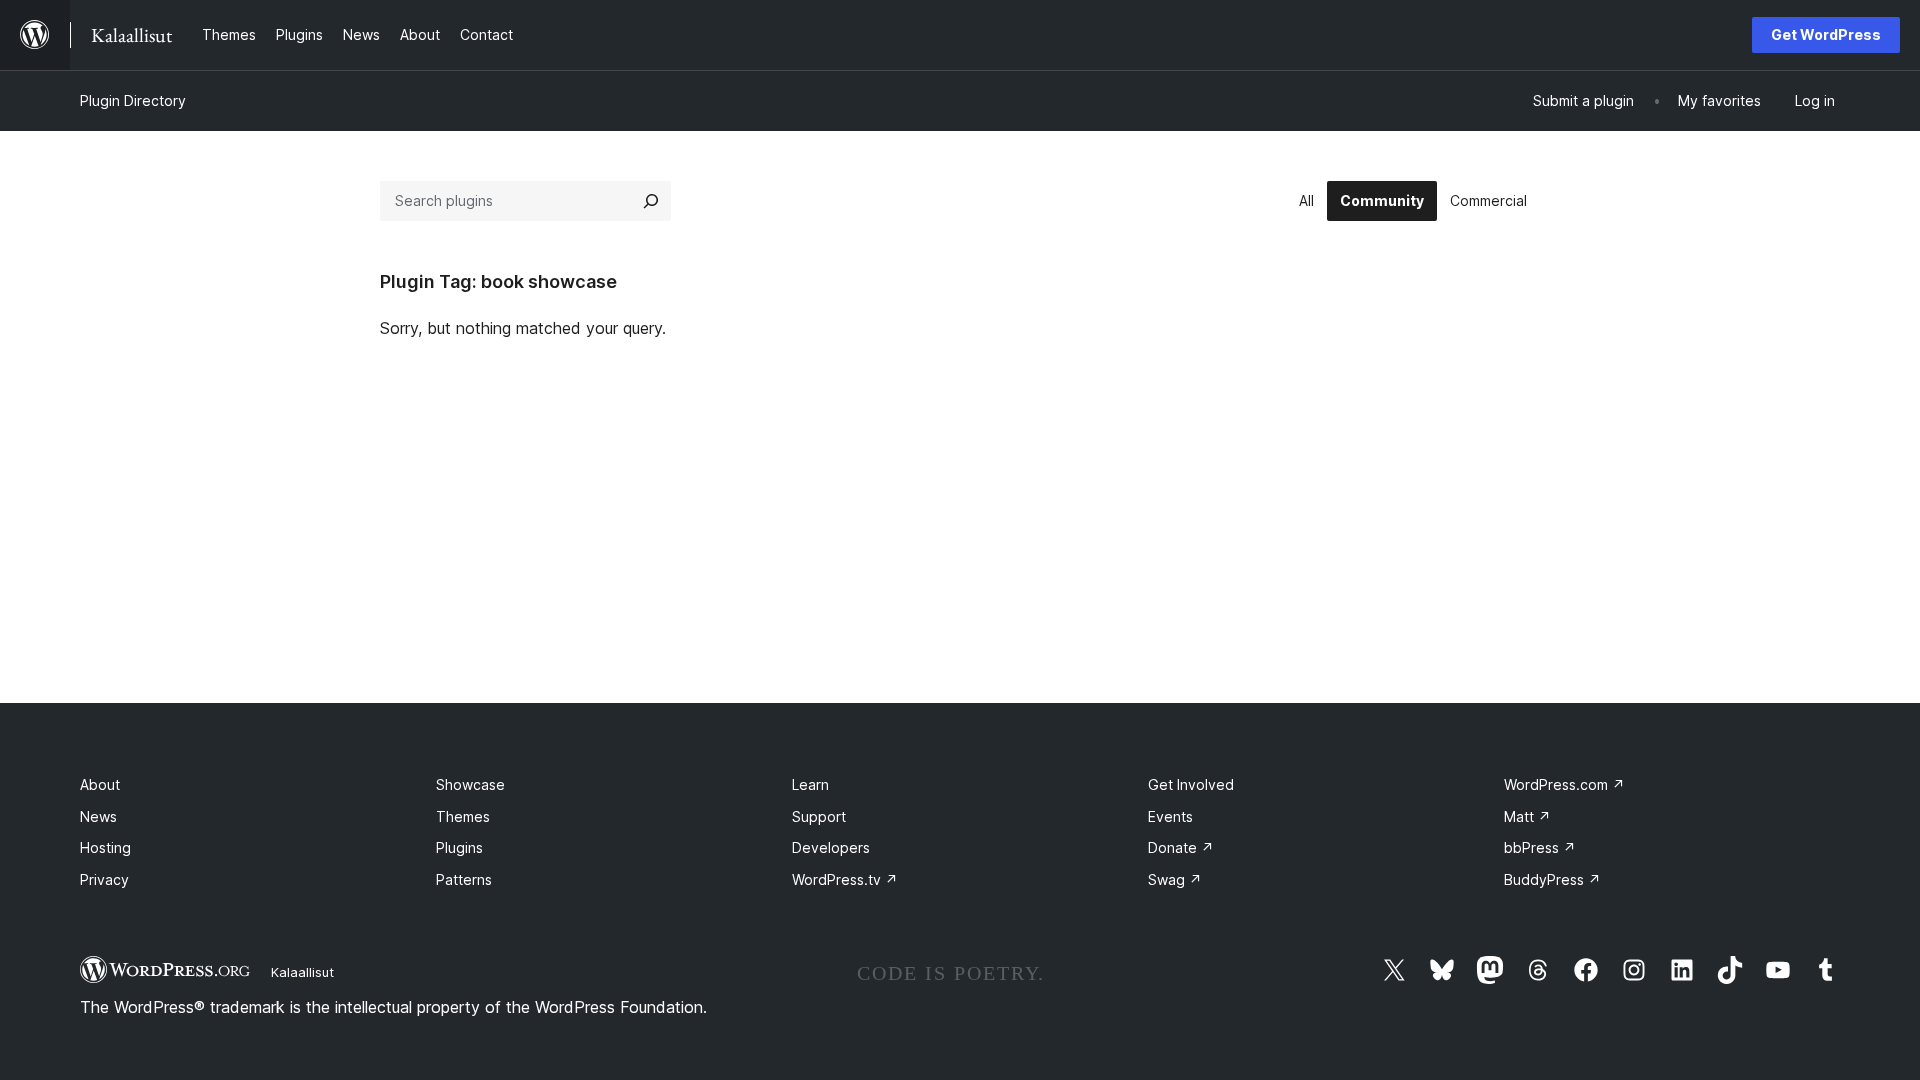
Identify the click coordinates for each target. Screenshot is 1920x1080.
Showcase (470, 784)
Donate (1181, 847)
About (100, 784)
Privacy (104, 879)
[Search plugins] (651, 201)
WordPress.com (1564, 784)
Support (819, 816)
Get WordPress (1826, 34)
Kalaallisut (302, 972)
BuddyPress (1552, 879)
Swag (1175, 879)
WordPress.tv (845, 879)
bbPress (1540, 847)
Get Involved (1191, 784)
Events (1170, 816)
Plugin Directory (133, 100)
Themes (463, 816)
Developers (831, 847)
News (98, 816)
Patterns (464, 879)
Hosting (105, 847)
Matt (1527, 816)
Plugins (459, 847)
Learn (810, 784)
